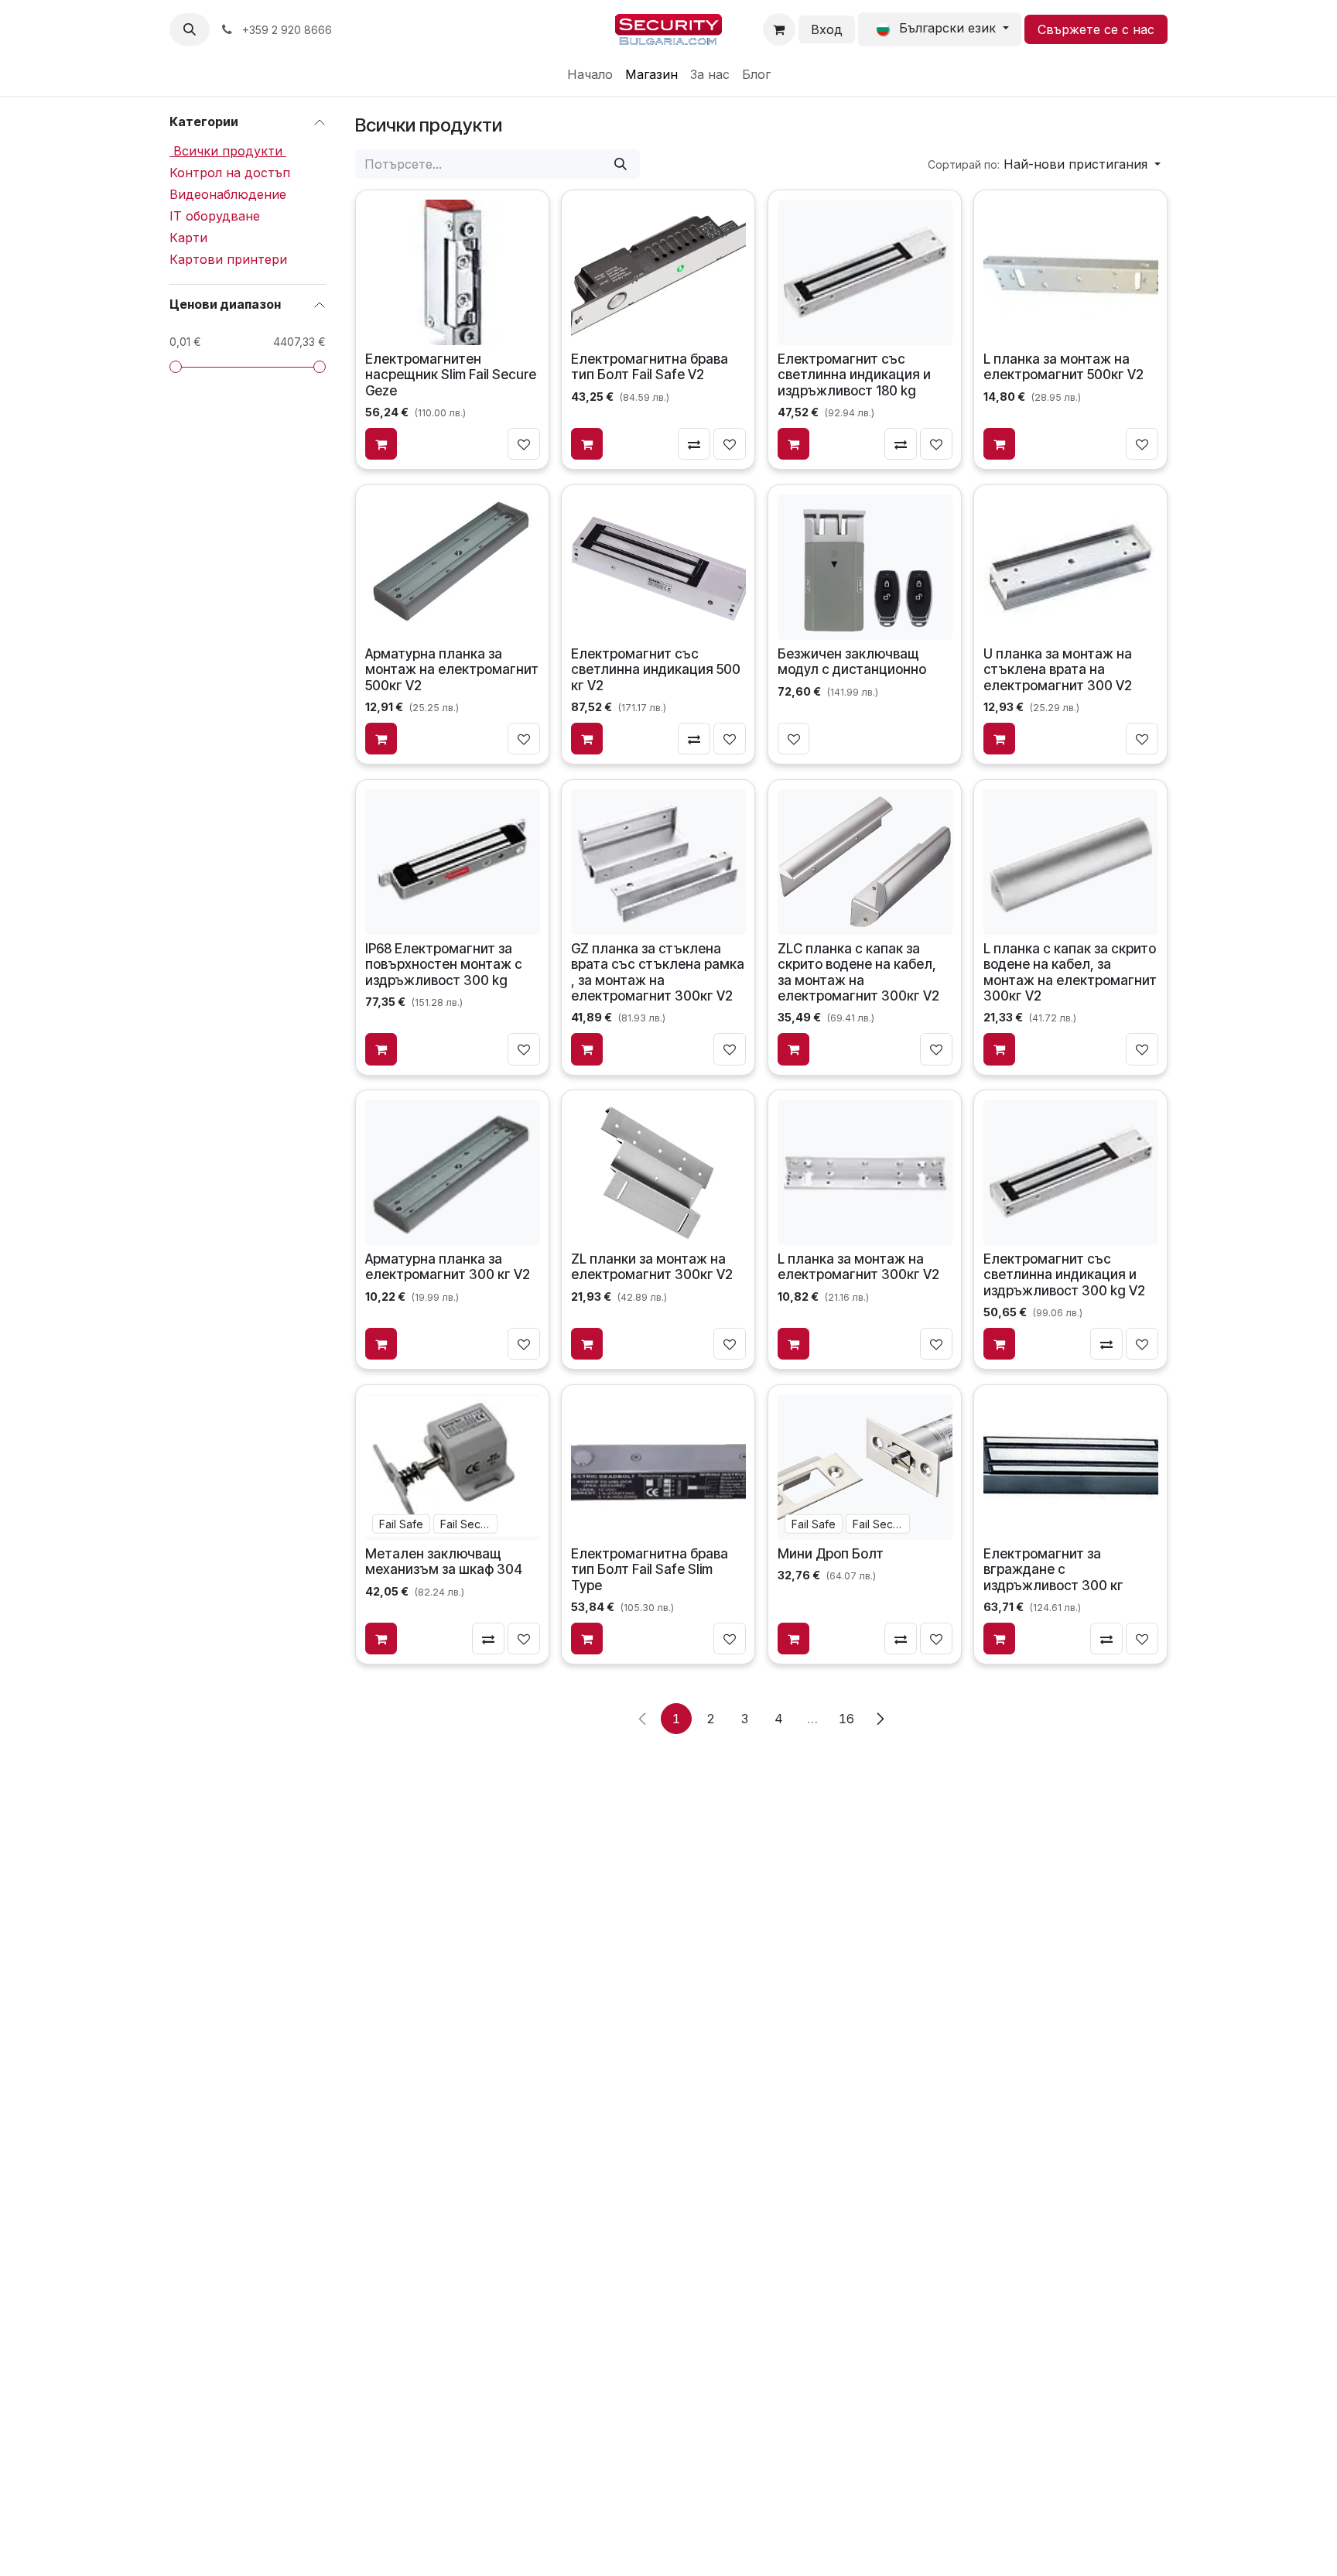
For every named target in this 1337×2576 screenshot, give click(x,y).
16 (846, 1719)
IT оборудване (215, 216)
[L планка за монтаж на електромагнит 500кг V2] (1071, 272)
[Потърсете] (621, 164)
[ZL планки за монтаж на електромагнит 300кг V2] (658, 1172)
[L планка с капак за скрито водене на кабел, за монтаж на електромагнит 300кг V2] (1071, 861)
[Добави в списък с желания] (524, 444)
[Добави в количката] (381, 444)
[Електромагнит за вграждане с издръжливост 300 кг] (1071, 1467)
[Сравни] (695, 444)
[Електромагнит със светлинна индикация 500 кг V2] (658, 566)
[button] (190, 29)
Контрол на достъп (230, 173)
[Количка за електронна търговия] (779, 29)
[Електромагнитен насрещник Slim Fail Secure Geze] (453, 272)
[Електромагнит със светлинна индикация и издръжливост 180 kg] (864, 272)
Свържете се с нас (1096, 29)
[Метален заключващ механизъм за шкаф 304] (453, 1467)
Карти (188, 238)
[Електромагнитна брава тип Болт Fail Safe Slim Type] (658, 1467)
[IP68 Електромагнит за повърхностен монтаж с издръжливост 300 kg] (453, 861)
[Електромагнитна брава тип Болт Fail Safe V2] (658, 272)
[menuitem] (590, 74)
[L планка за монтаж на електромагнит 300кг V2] (864, 1172)
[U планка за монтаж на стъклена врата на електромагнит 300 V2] (1071, 566)
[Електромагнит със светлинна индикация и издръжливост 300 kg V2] (1071, 1172)
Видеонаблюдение (228, 194)
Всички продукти (228, 151)
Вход (827, 29)
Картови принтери (228, 259)
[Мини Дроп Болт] (864, 1467)
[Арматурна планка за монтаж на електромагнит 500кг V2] (453, 566)
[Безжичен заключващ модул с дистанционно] (864, 566)
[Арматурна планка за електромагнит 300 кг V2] (453, 1172)
